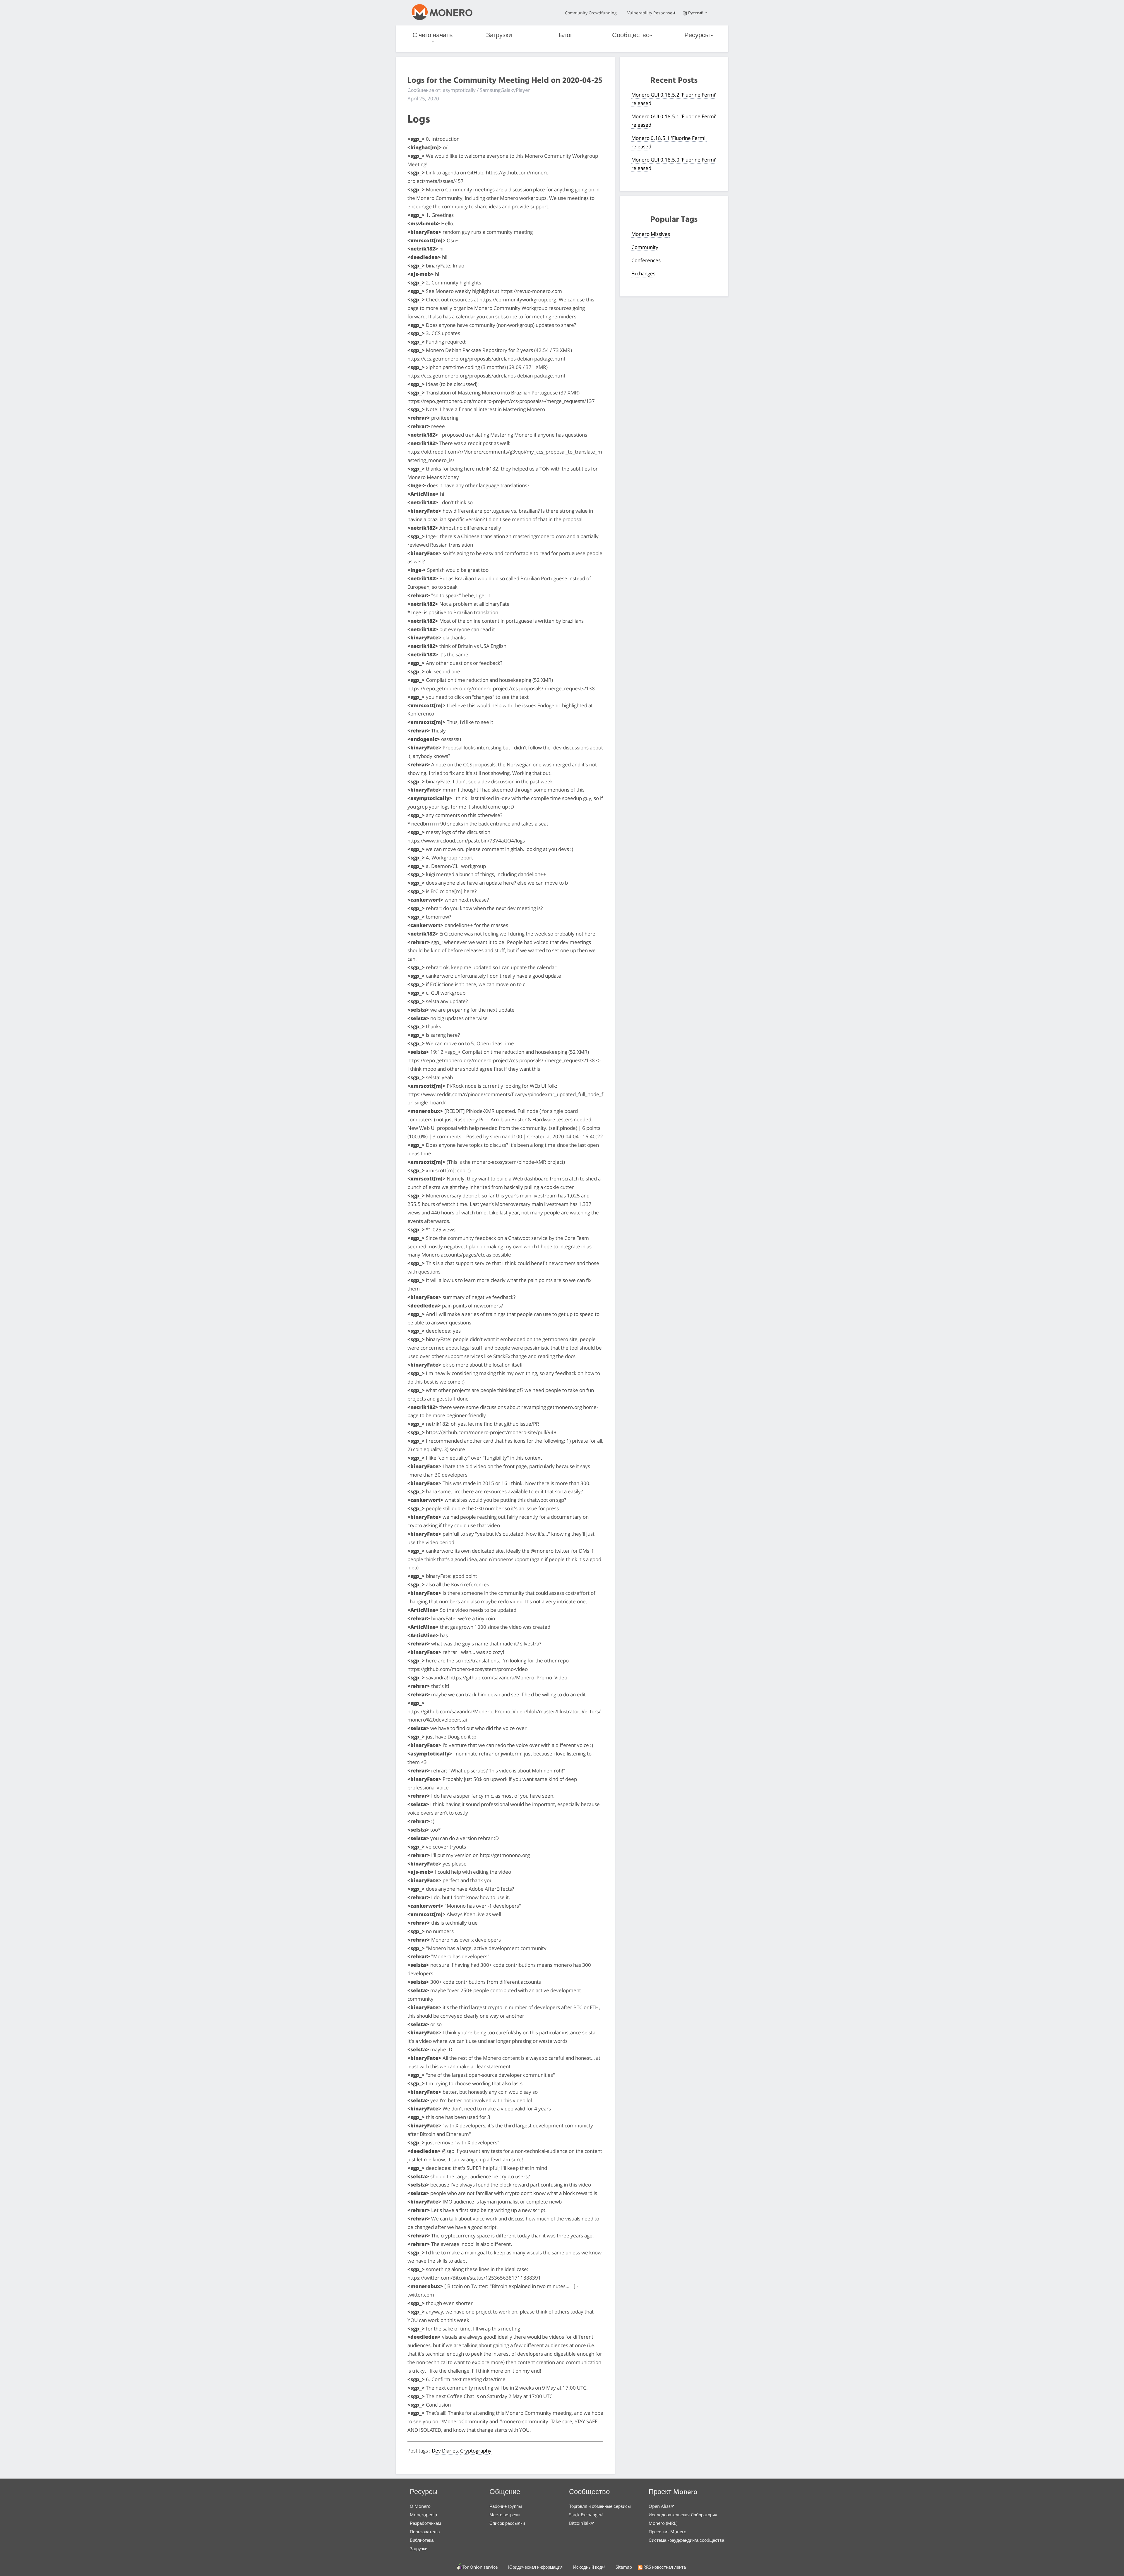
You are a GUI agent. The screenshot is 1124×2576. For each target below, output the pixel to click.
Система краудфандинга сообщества (686, 2540)
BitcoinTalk (580, 2523)
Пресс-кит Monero (668, 2532)
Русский (696, 13)
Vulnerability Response (650, 13)
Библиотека (422, 2540)
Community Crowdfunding (591, 13)
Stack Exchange (584, 2515)
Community (645, 247)
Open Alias (660, 2506)
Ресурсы (697, 36)
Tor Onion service (480, 2567)
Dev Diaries (445, 2451)
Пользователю (425, 2532)
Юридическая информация (535, 2567)
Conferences (646, 260)
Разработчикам (425, 2523)
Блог (566, 36)
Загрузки (499, 36)
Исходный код (588, 2567)
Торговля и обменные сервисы (600, 2506)
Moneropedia (423, 2515)
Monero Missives (651, 234)
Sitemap (624, 2567)
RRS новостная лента (665, 2567)
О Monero (420, 2506)
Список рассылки (507, 2523)
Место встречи (504, 2515)
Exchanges (643, 273)
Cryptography (476, 2451)
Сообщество (631, 36)
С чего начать (432, 36)
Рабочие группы (506, 2506)
